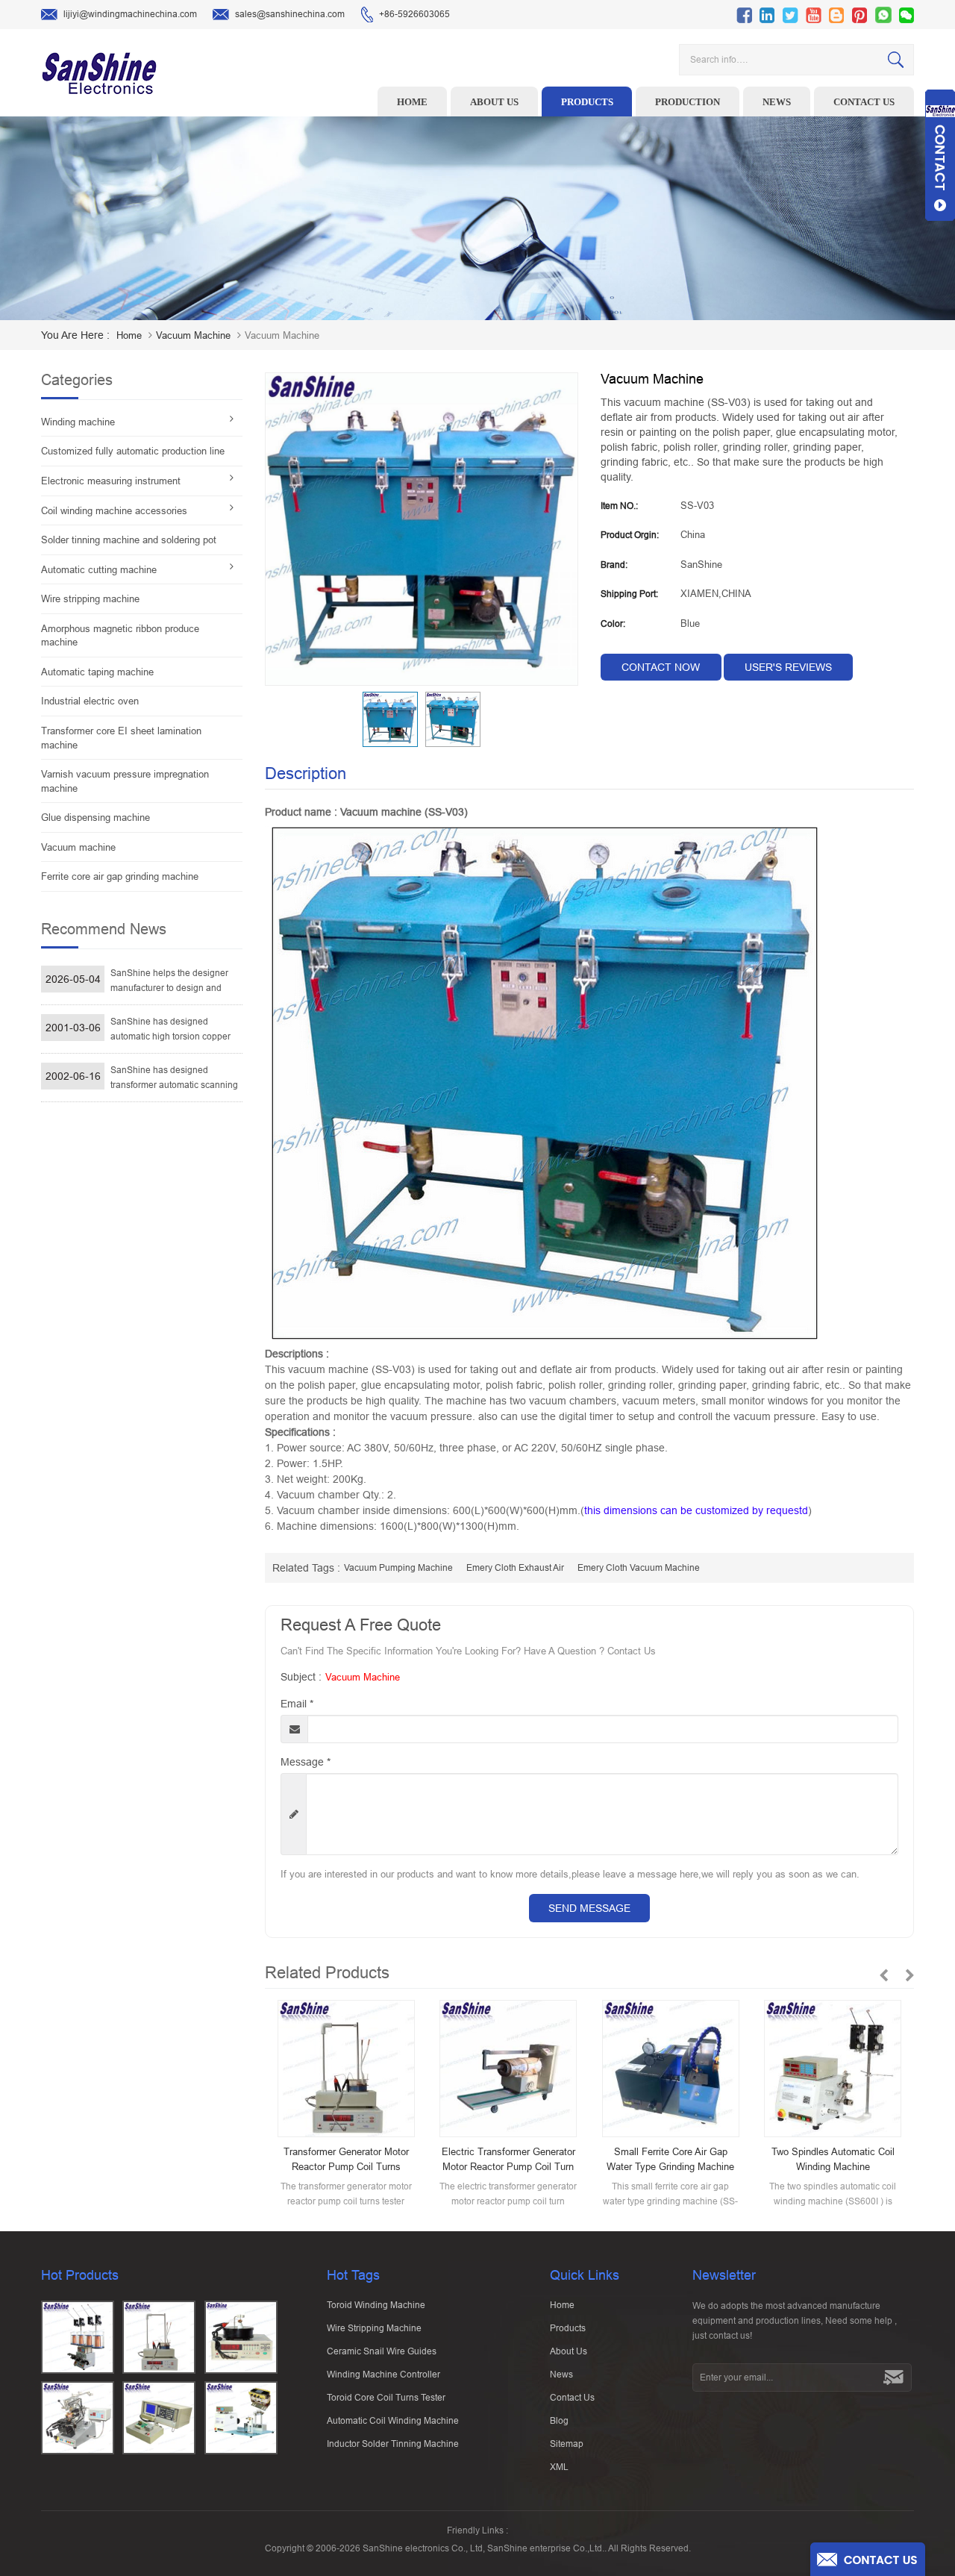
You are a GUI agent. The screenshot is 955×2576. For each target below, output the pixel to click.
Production (688, 102)
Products (587, 102)
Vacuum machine (193, 335)
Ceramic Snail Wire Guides (382, 2351)
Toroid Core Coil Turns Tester (386, 2398)
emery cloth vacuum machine (639, 1568)
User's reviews (788, 667)
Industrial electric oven (90, 701)
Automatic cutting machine (99, 570)
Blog (559, 2421)
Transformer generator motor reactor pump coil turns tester (346, 2160)
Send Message (589, 1908)
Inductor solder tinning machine (393, 2444)
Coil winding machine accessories (114, 511)
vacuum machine (363, 1677)
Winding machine (78, 422)
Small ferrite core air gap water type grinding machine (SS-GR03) (670, 2160)
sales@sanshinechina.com (290, 14)
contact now (661, 667)
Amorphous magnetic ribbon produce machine (120, 636)
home (129, 335)
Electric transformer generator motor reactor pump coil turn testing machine (508, 2160)
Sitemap (567, 2444)
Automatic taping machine (97, 672)
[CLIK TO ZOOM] (422, 529)
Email (297, 1704)
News (777, 102)
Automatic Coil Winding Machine (393, 2421)
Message (306, 1762)
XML (559, 2467)
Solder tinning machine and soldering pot (129, 540)
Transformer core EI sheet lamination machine (121, 738)
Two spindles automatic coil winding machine (833, 2159)
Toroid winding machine (376, 2305)
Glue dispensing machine (95, 817)
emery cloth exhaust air (515, 1568)
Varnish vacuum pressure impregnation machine (125, 781)
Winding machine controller (383, 2375)
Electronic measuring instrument (111, 481)
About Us (569, 2351)
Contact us (864, 102)
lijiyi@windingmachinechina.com (130, 14)
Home (412, 102)
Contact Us (572, 2398)
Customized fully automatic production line (133, 451)
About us (494, 102)
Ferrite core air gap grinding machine (120, 876)
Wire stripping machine (90, 599)
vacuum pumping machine (398, 1568)
